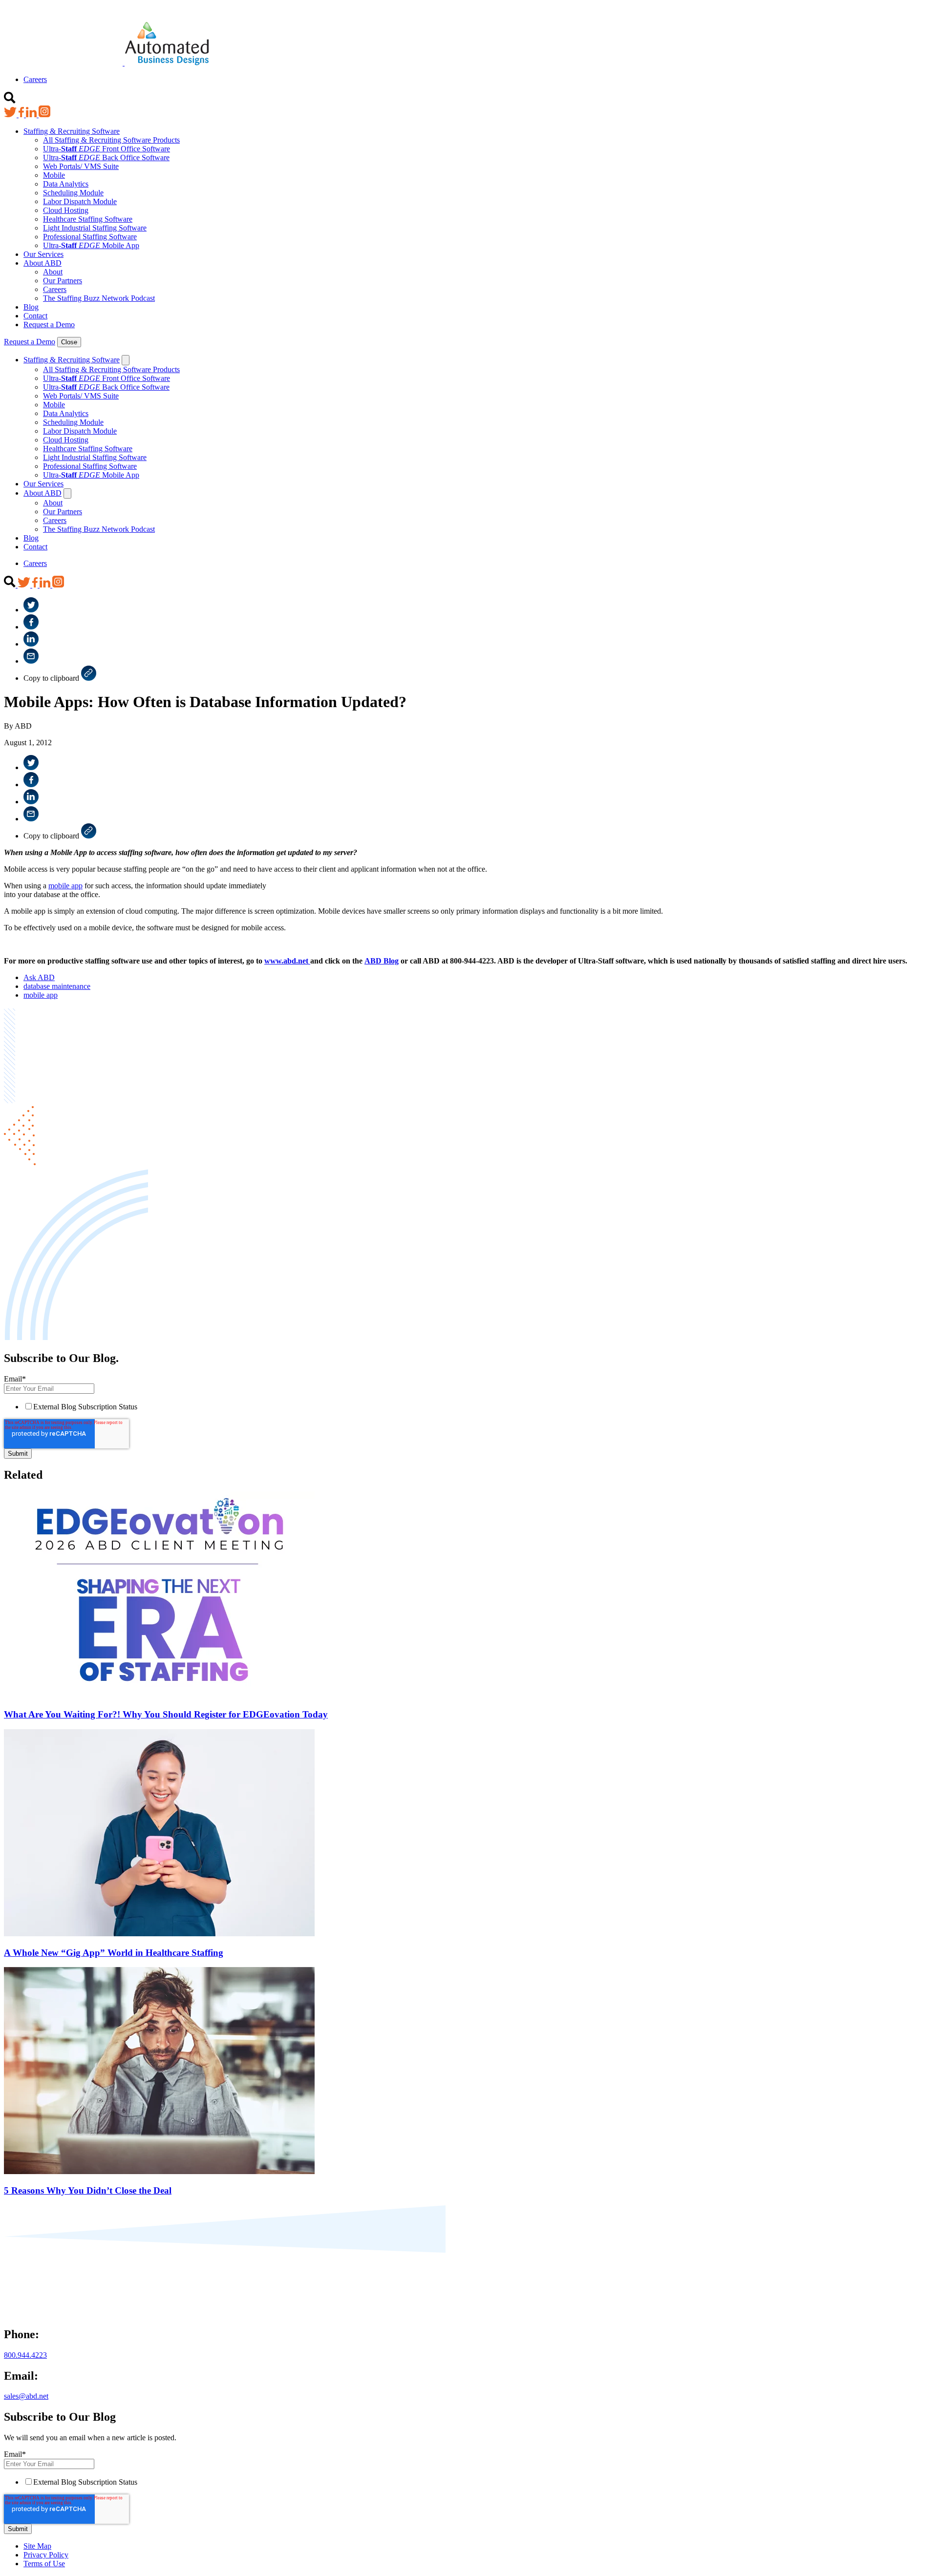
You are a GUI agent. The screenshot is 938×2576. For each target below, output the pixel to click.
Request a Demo (49, 325)
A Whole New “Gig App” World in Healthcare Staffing (114, 1953)
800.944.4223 (25, 2355)
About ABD (43, 263)
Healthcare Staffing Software (88, 219)
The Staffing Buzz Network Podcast (99, 298)
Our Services (43, 254)
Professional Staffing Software (90, 237)
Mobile (54, 175)
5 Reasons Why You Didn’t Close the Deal (88, 2190)
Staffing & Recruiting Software (72, 131)
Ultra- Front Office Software (107, 149)
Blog (31, 307)
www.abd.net (287, 961)
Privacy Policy (46, 2555)
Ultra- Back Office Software (106, 157)
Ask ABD (39, 977)
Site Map (37, 2546)
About (53, 272)
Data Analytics (66, 184)
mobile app (65, 886)
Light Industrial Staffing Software (95, 228)
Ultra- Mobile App (91, 245)
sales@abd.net (26, 2396)
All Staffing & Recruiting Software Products (111, 140)
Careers (35, 79)
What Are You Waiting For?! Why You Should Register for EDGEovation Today (166, 1714)
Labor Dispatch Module (80, 201)
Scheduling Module (73, 193)
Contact (35, 316)
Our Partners (63, 281)
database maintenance (57, 986)
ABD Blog (382, 961)
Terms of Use (44, 2564)
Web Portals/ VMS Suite (81, 166)
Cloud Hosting (66, 210)
